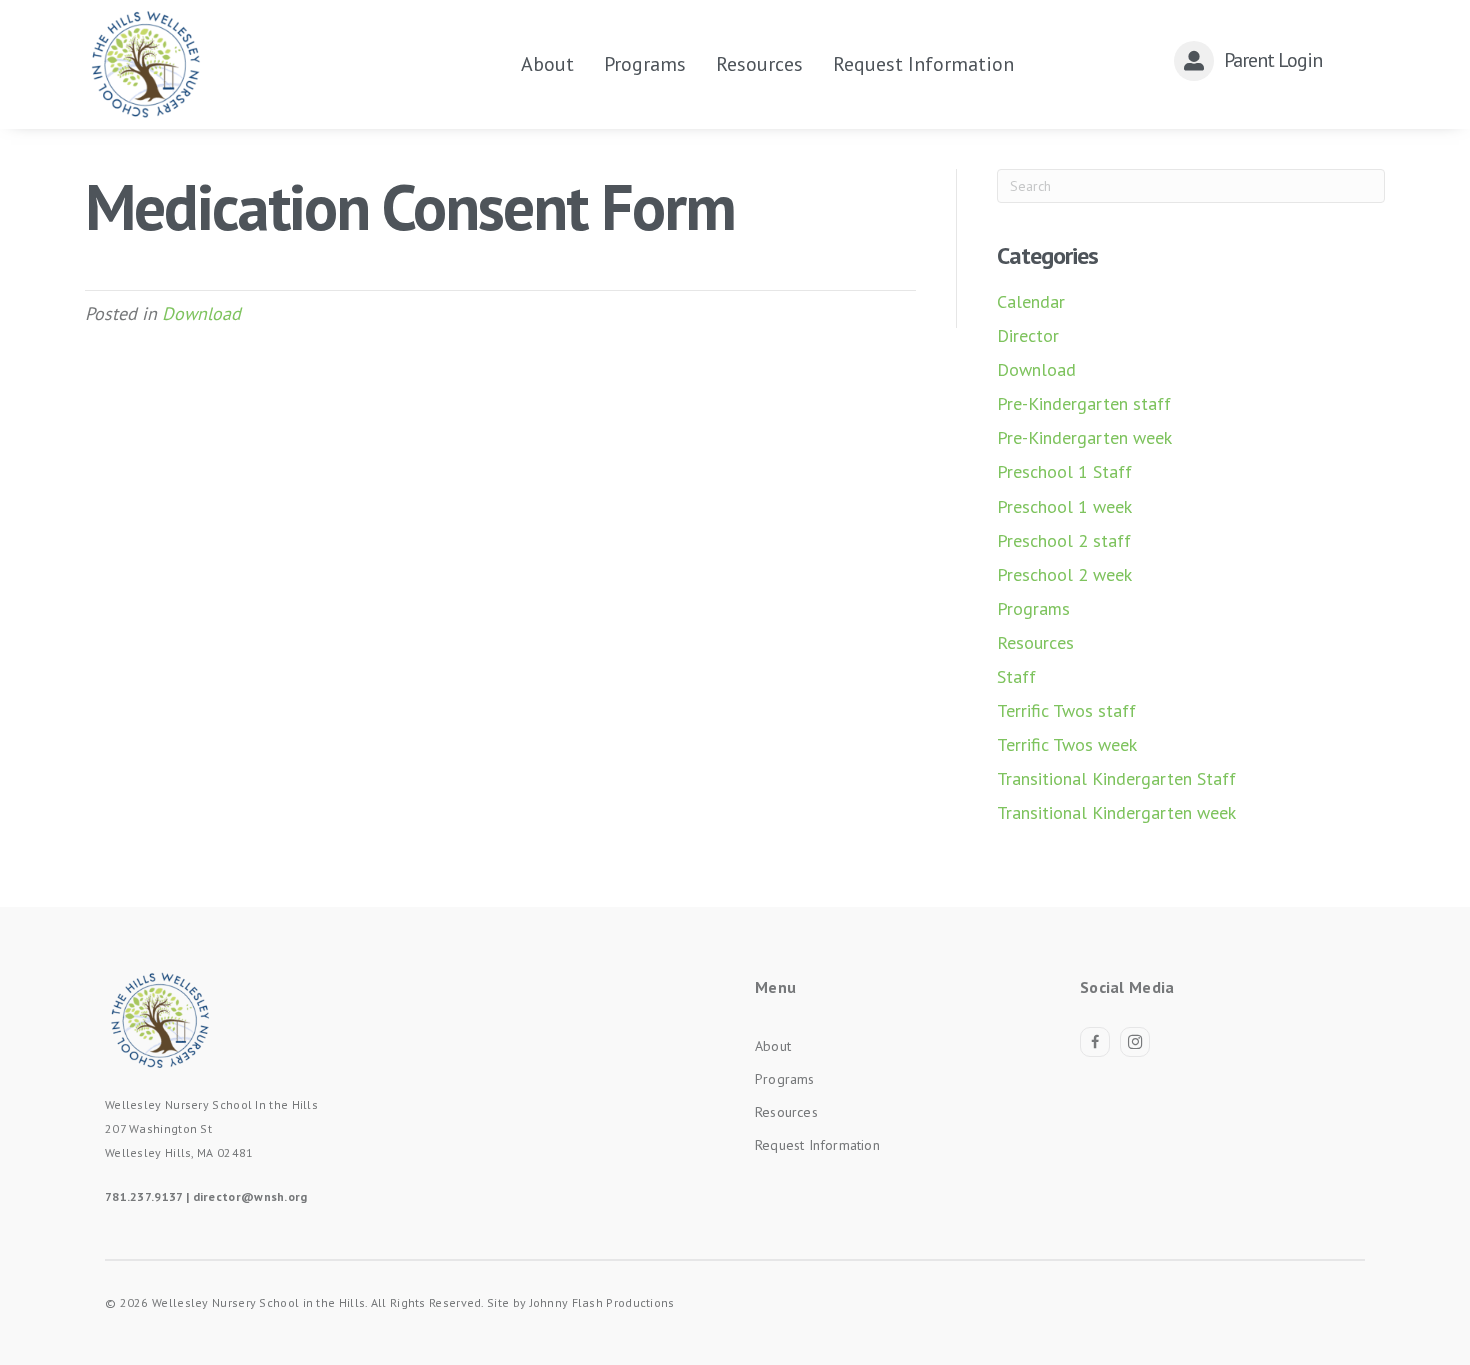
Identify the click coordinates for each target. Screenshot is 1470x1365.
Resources (1035, 642)
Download (201, 313)
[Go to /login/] (1265, 60)
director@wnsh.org (250, 1196)
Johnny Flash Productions (602, 1302)
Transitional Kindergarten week (1116, 812)
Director (1028, 335)
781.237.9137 (144, 1196)
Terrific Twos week (1067, 744)
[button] (1095, 1042)
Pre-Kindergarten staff (1084, 403)
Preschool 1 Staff (1064, 471)
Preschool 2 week (1064, 574)
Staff (1016, 676)
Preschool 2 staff (1064, 540)
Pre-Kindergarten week (1084, 437)
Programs (1033, 608)
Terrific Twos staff (1066, 710)
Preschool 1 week (1064, 506)
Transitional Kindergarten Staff (1116, 778)
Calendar (1031, 301)
